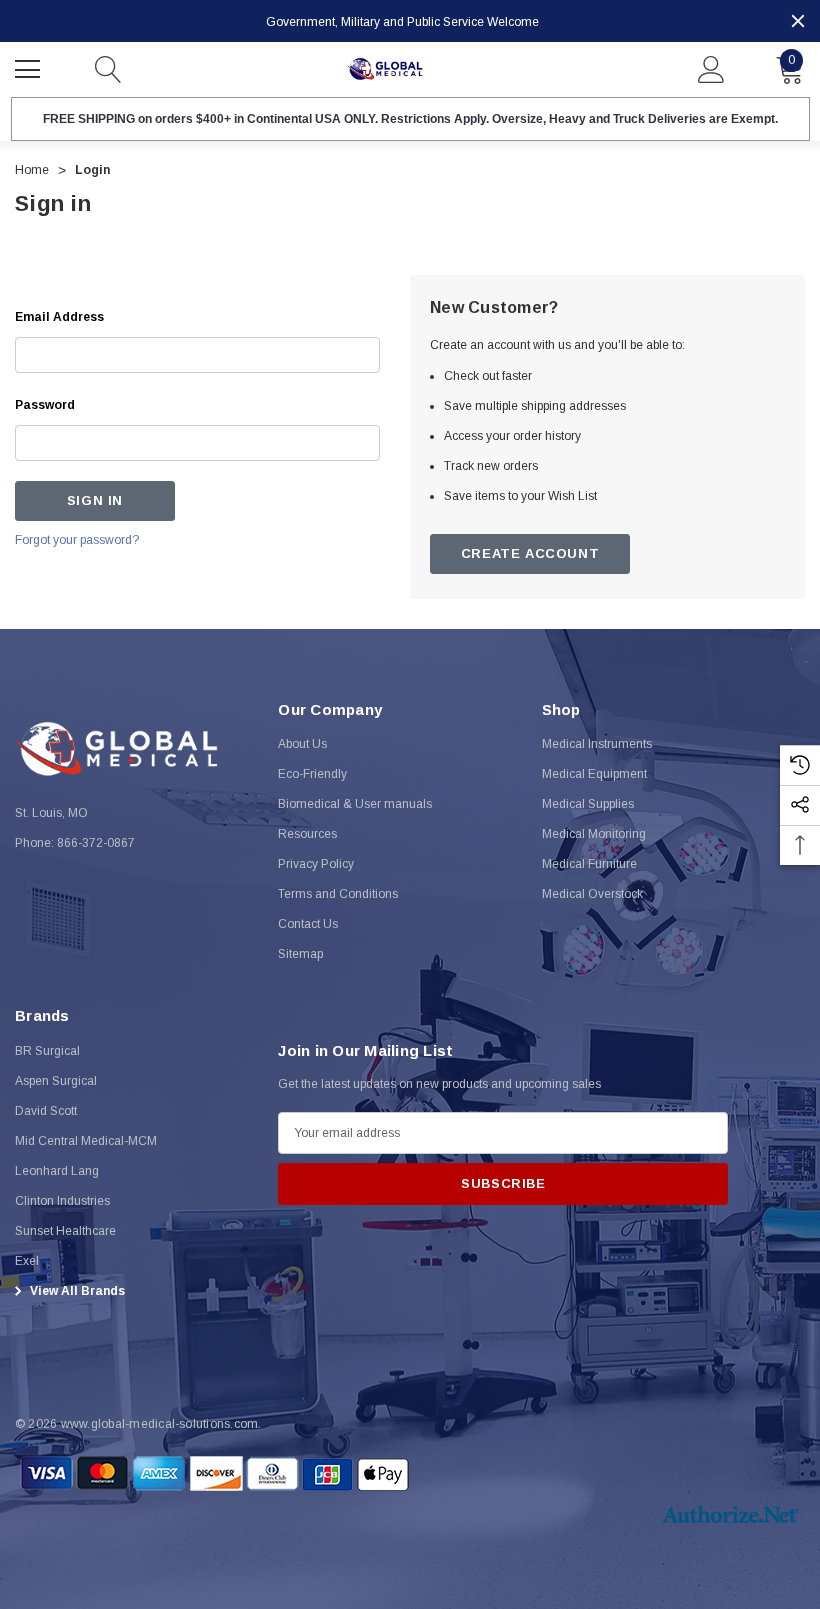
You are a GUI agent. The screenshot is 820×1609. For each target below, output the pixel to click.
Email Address (59, 317)
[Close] (798, 21)
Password (45, 405)
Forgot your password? (77, 540)
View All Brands (76, 1291)
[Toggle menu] (30, 67)
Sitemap (300, 954)
